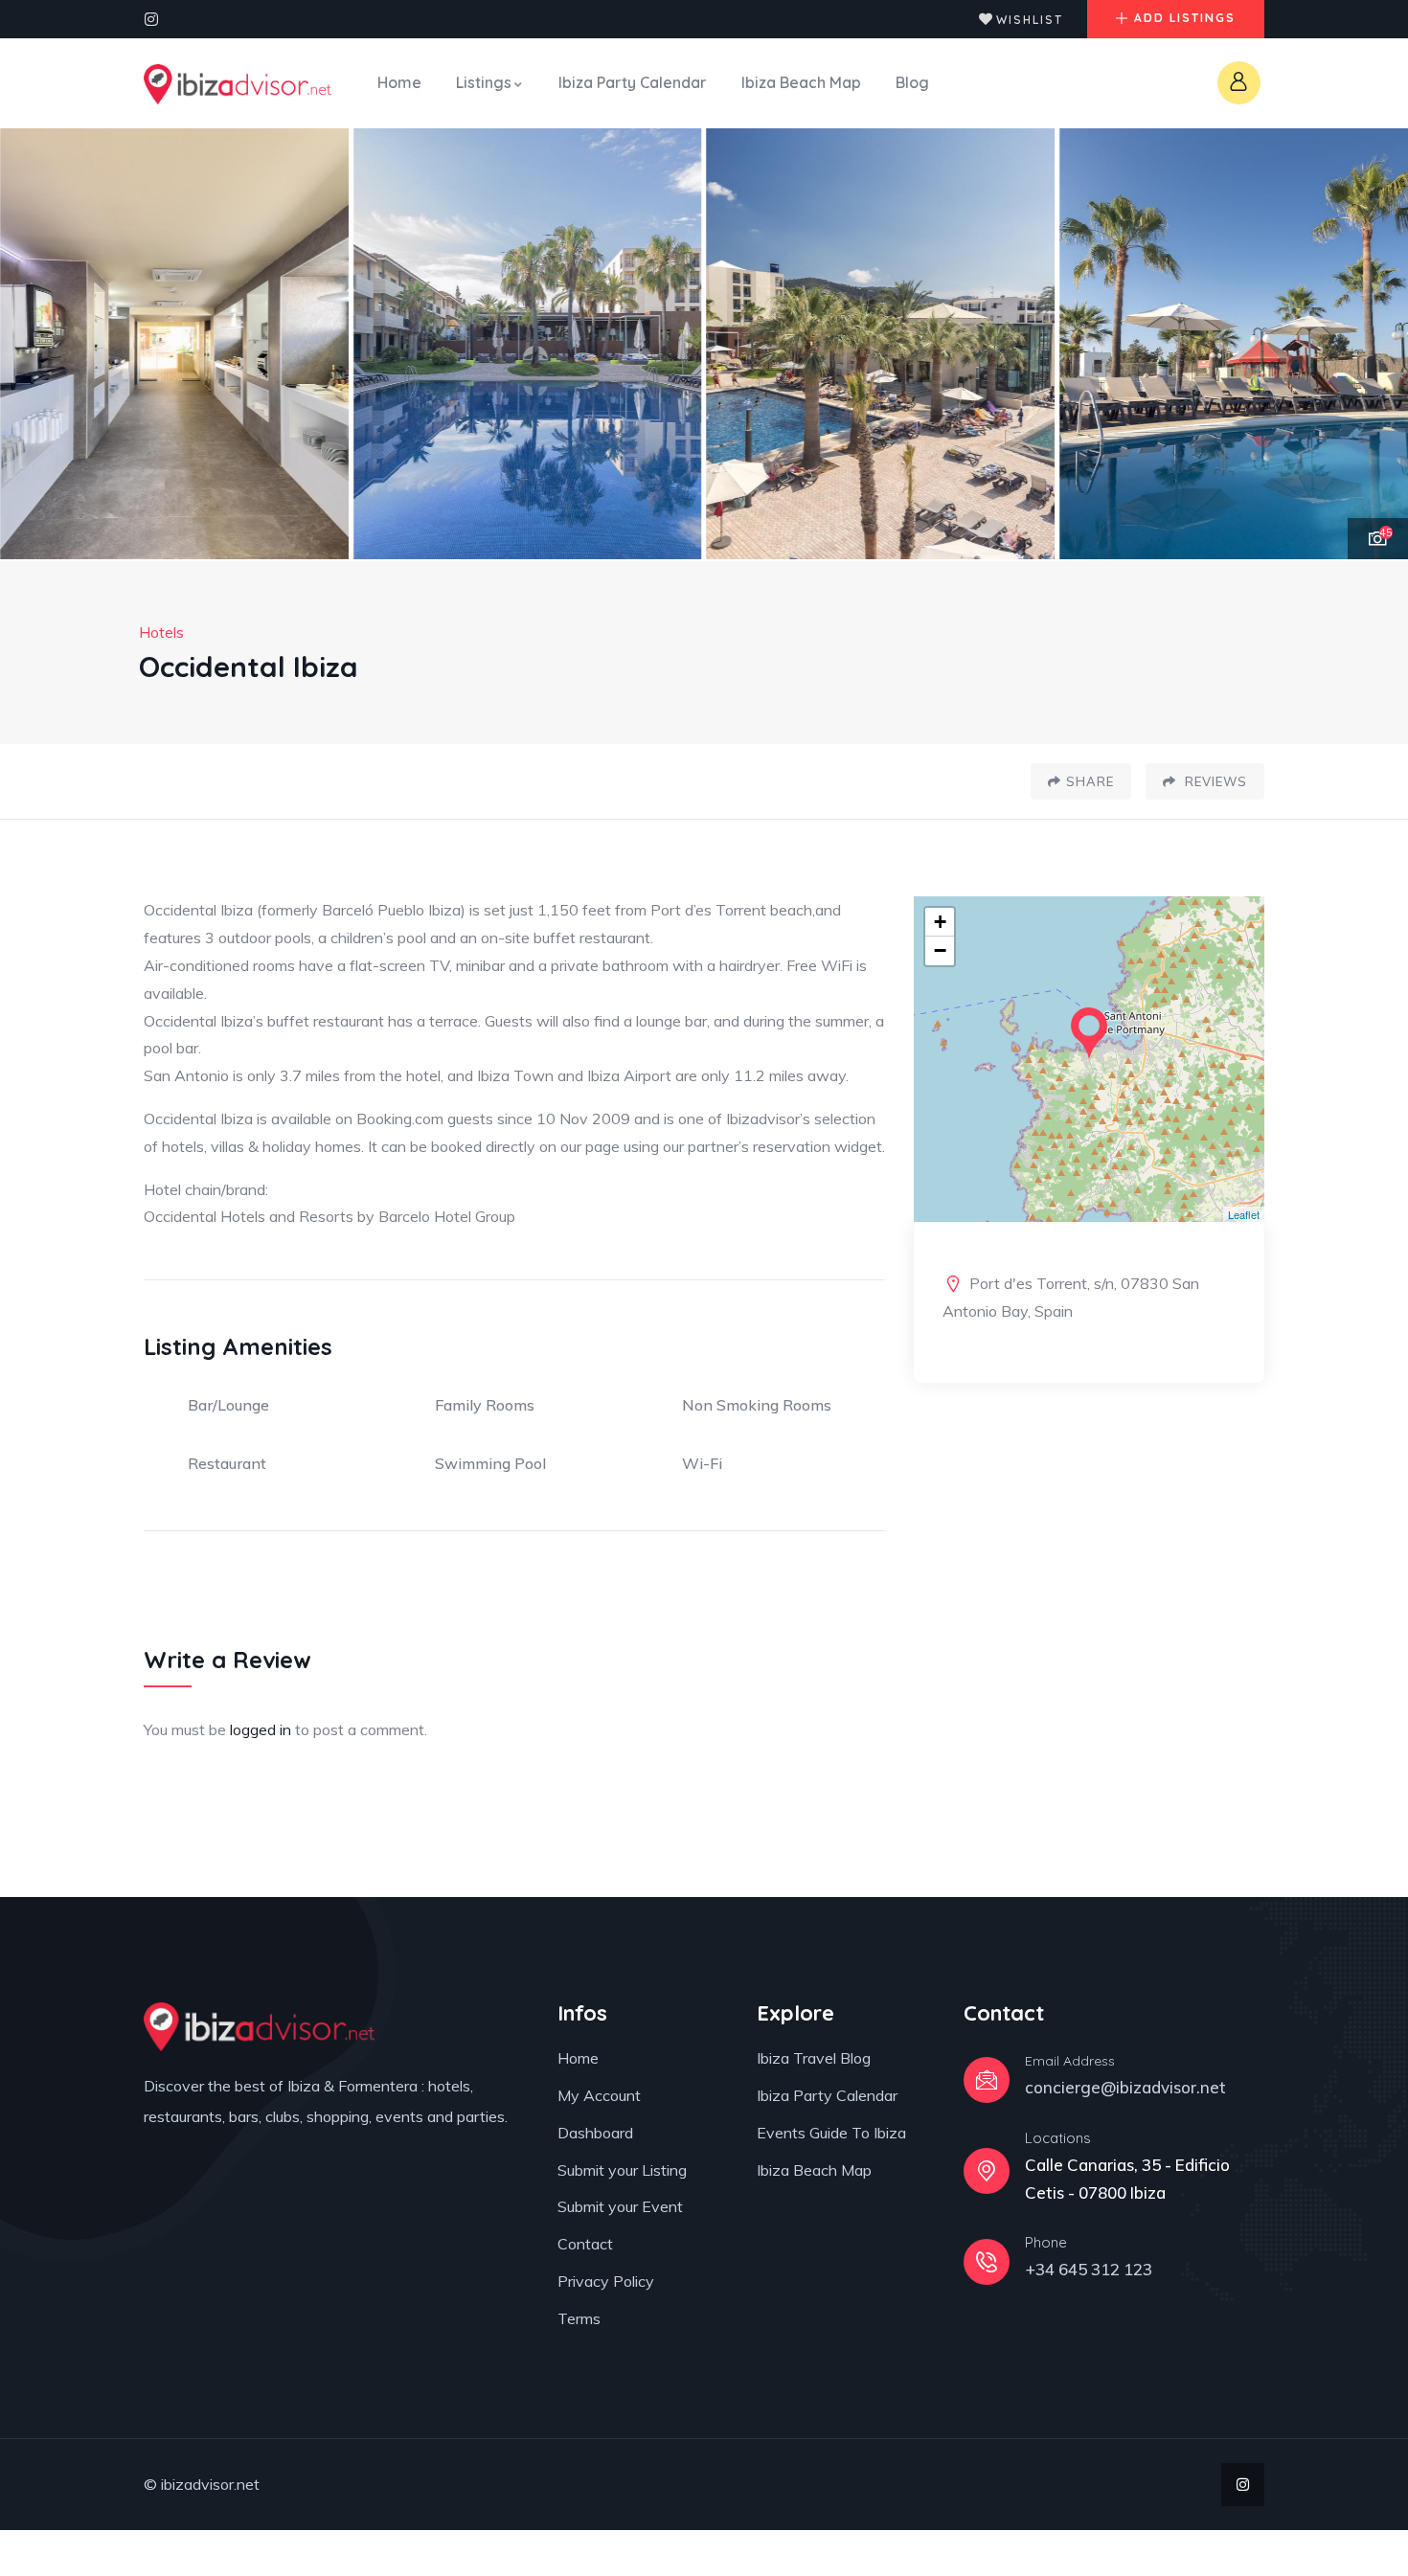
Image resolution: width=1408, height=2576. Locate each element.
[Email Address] (987, 2080)
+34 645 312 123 (1089, 2269)
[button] (1371, 345)
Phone (1046, 2242)
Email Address (1070, 2061)
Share (1090, 781)
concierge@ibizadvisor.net (1125, 2087)
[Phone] (987, 2262)
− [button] (940, 950)
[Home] (238, 84)
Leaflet (1244, 1214)
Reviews (1214, 781)
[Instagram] (151, 19)
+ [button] (940, 922)
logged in (261, 1729)
